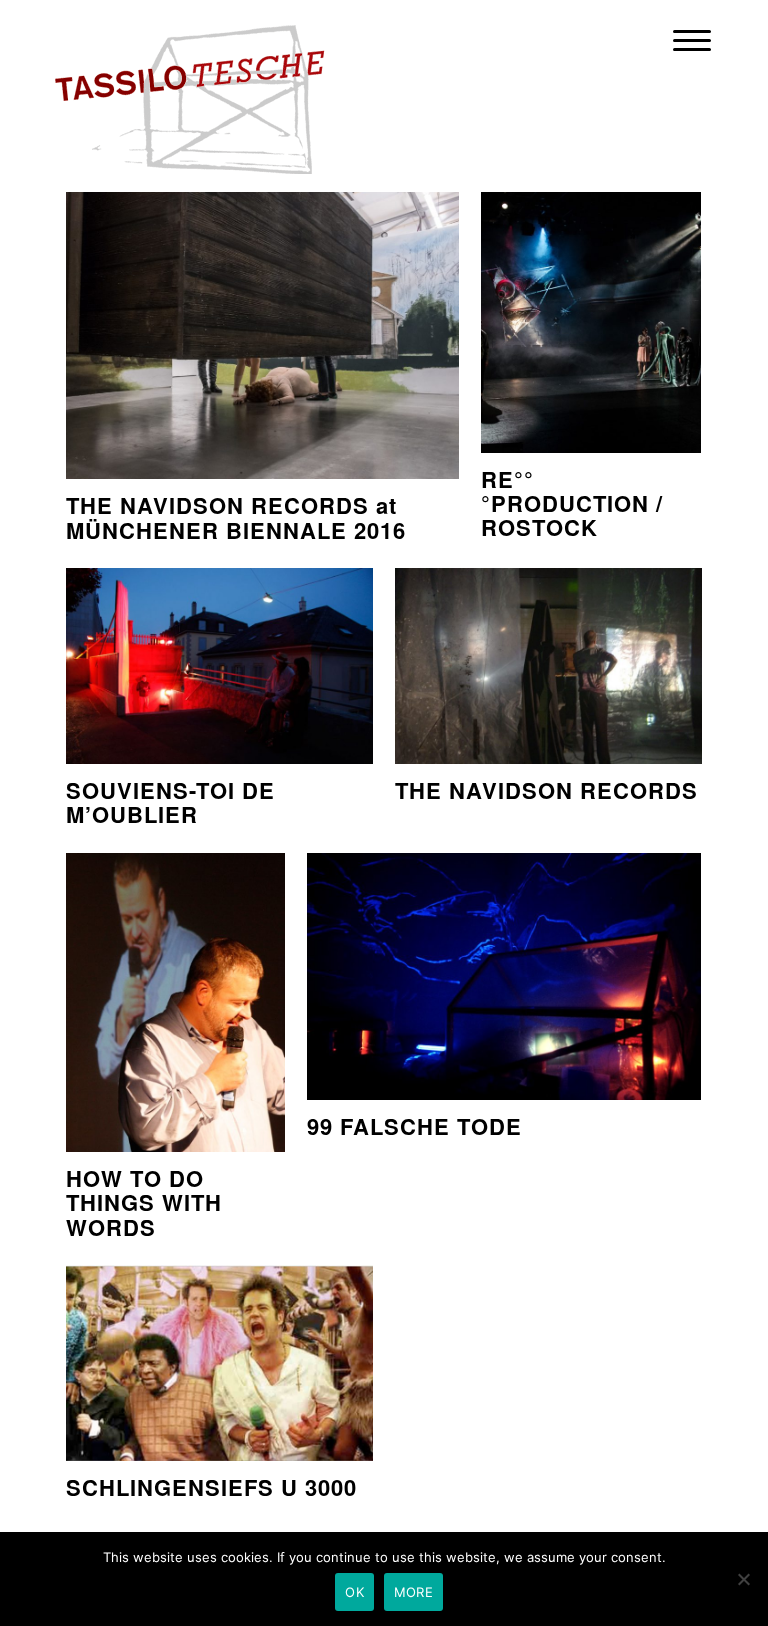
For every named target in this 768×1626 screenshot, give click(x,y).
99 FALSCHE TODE (414, 1126)
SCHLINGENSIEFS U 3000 (211, 1487)
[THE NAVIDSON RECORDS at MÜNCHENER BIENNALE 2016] (262, 329)
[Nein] (743, 1579)
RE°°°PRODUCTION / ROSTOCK (572, 503)
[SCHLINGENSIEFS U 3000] (219, 1363)
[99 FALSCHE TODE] (503, 976)
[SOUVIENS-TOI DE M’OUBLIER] (219, 666)
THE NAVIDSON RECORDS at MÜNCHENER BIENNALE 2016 (236, 517)
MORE (413, 1592)
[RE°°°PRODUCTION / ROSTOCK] (590, 316)
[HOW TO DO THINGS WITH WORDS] (175, 1003)
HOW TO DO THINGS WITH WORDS (144, 1202)
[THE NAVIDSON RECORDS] (548, 666)
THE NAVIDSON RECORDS (546, 790)
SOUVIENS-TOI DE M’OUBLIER (170, 802)
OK (354, 1592)
